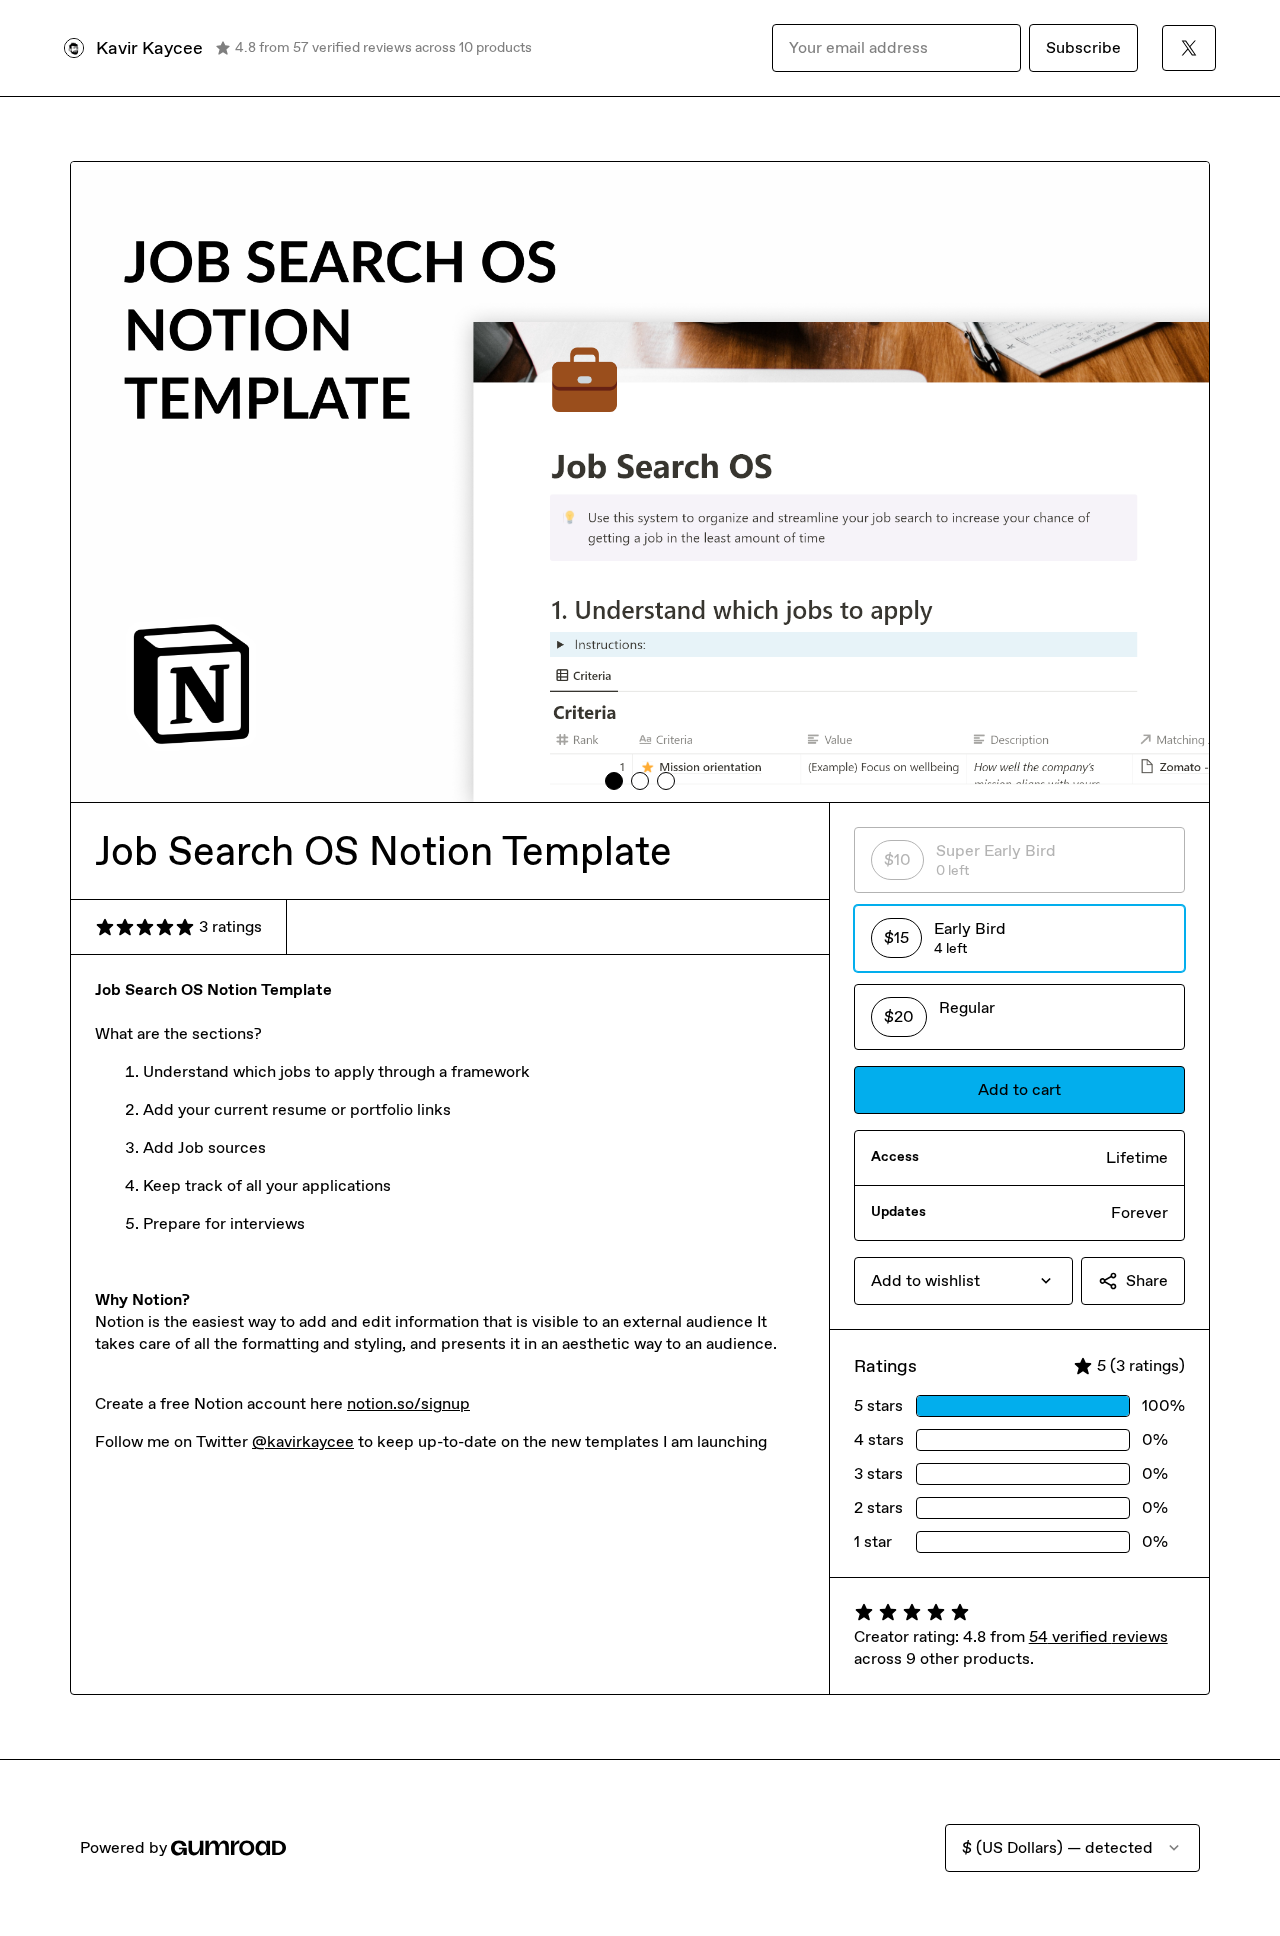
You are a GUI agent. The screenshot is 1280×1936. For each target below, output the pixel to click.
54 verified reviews (1098, 1636)
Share (1147, 1280)
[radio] (1019, 860)
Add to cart (1019, 1089)
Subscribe (1083, 47)
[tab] (614, 781)
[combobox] (963, 1281)
